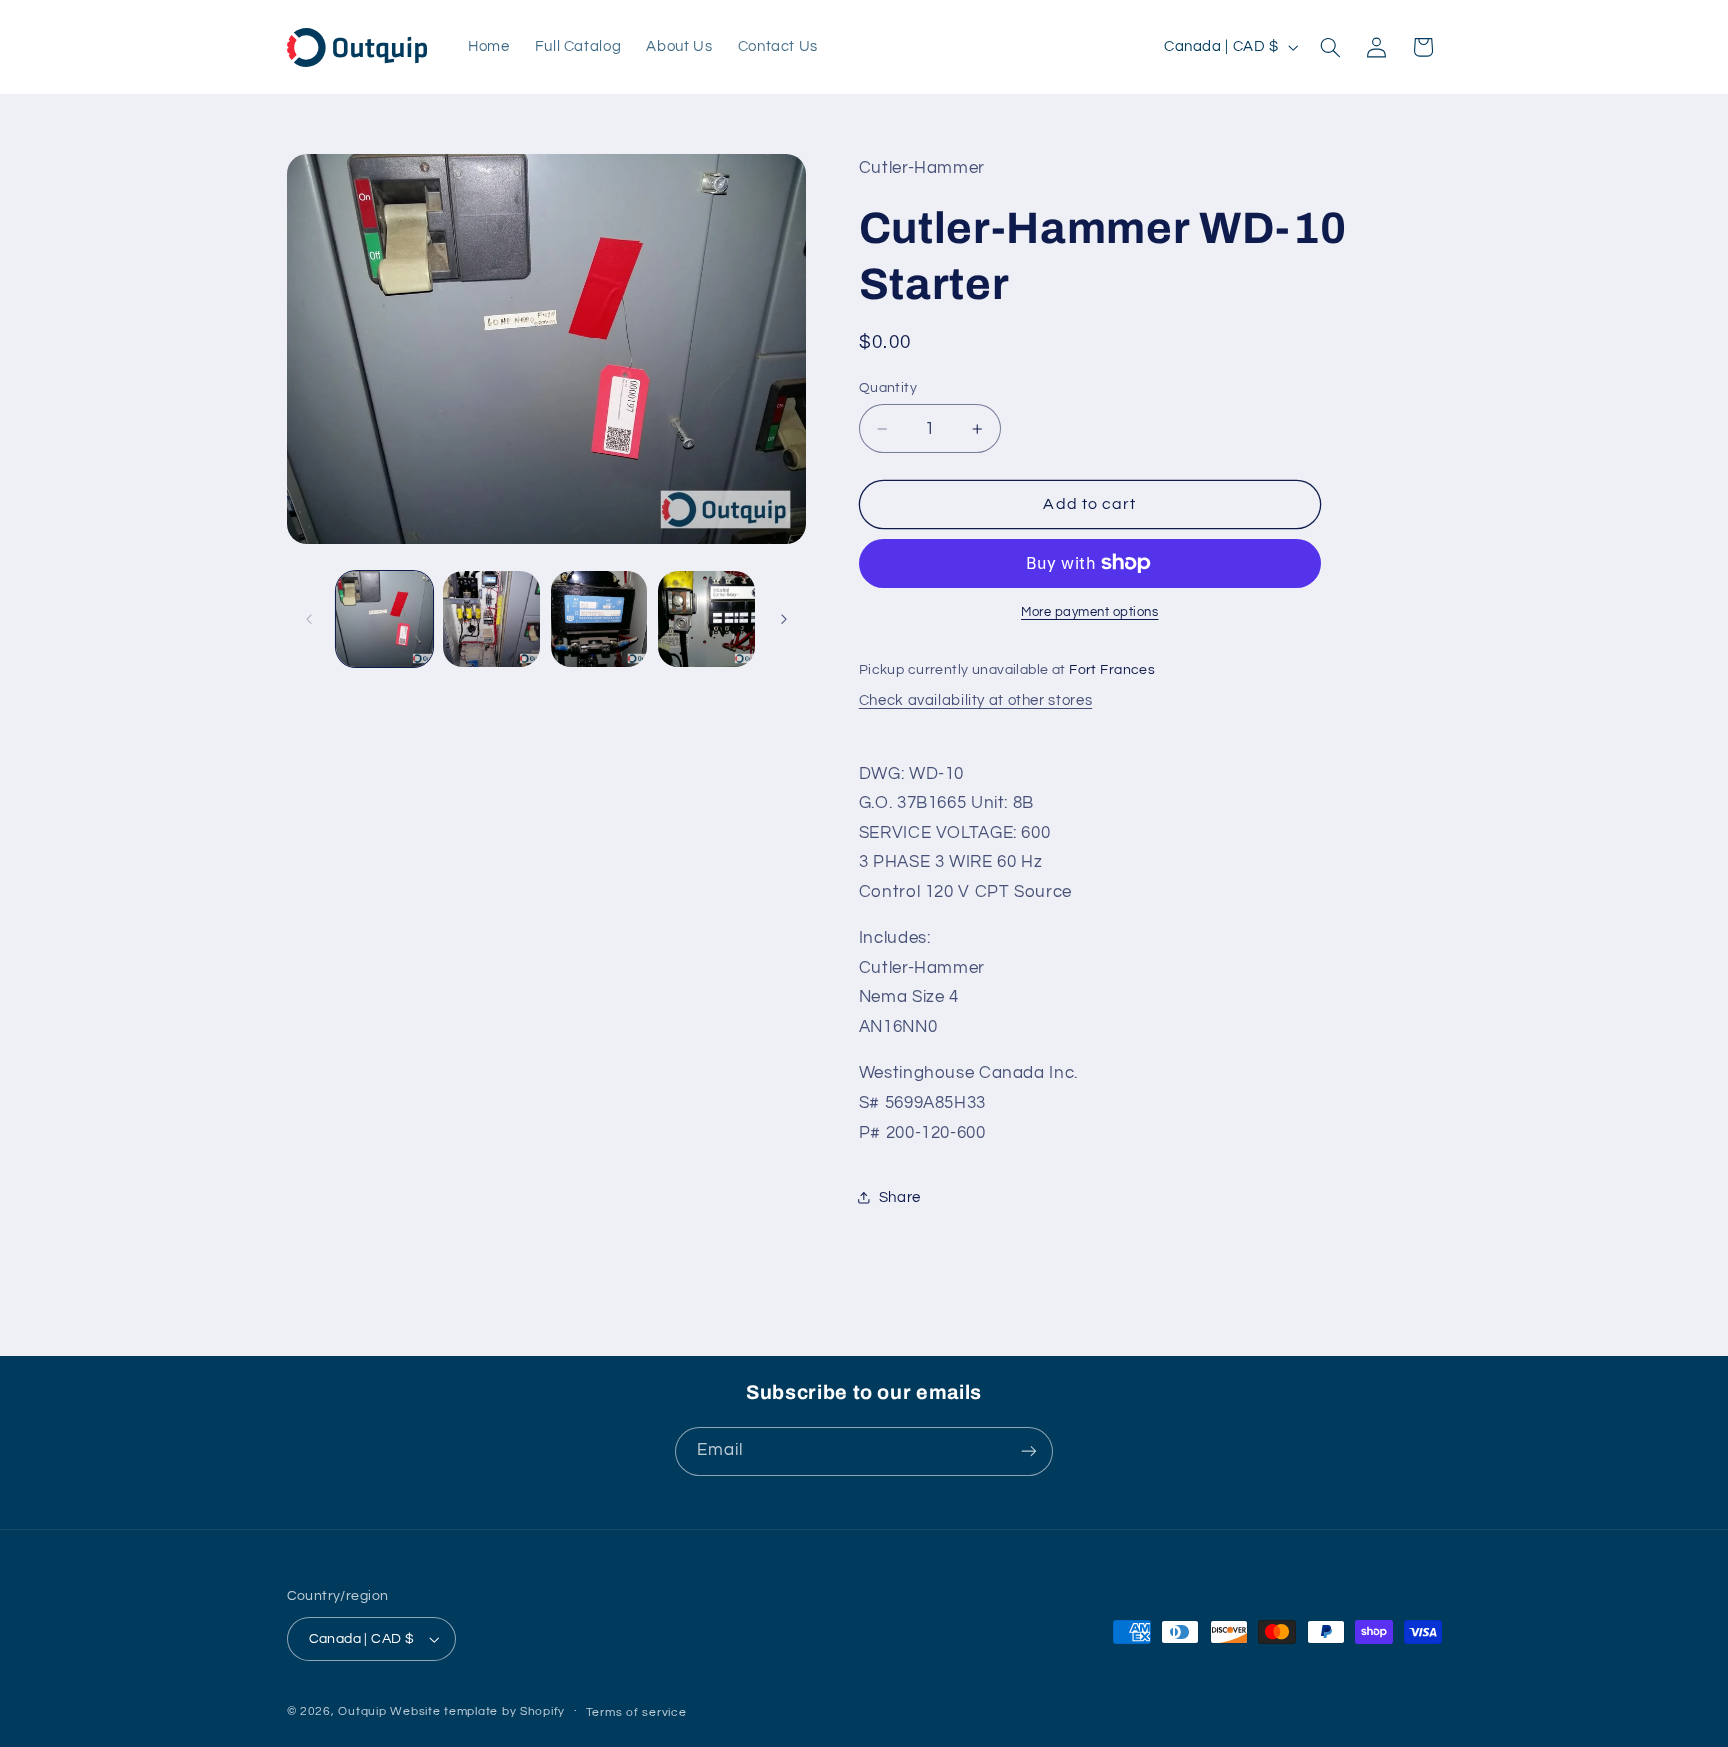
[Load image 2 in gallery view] (491, 619)
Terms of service (636, 1712)
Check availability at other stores (975, 700)
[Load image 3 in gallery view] (599, 619)
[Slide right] (784, 619)
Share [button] (900, 1197)
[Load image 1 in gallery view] (384, 619)
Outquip (362, 1711)
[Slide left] (309, 619)
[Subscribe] (1029, 1451)
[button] (1330, 47)
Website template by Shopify (477, 1711)
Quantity (888, 388)
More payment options (1090, 612)
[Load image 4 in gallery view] (706, 619)
